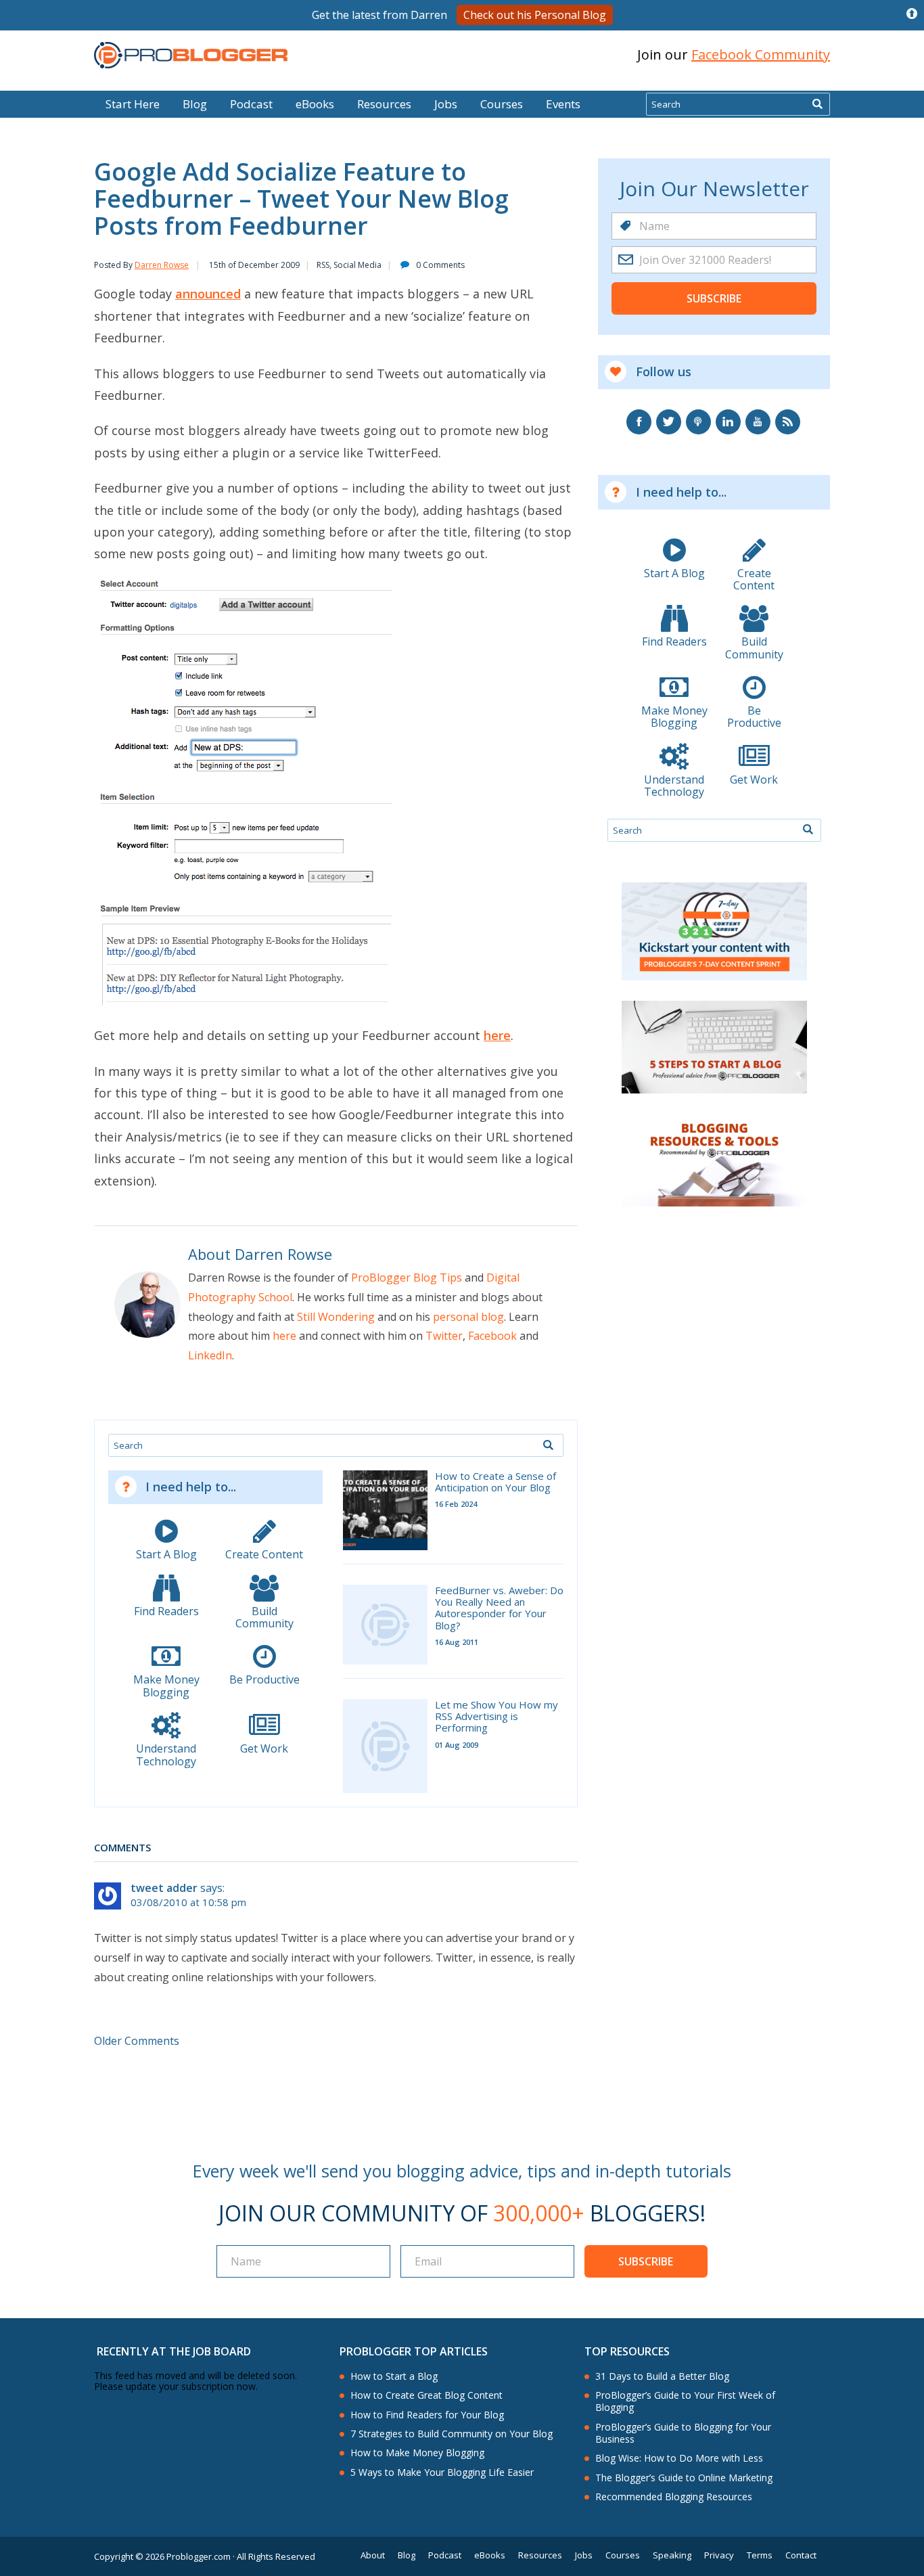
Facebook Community (761, 54)
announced (208, 294)
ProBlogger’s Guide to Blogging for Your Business (683, 2433)
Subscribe (714, 298)
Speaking (672, 2555)
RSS (323, 265)
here (497, 1035)
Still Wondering (336, 1317)
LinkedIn (210, 1355)
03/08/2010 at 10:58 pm (188, 1902)
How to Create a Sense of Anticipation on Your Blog (495, 1482)
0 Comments (440, 265)
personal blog (468, 1317)
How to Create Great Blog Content (426, 2395)
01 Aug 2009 (457, 1745)
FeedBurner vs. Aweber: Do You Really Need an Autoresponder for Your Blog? (499, 1608)
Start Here (133, 104)
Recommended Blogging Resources (674, 2497)
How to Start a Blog (394, 2376)
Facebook (492, 1336)
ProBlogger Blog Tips (407, 1278)
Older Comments (137, 2041)
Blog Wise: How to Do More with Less (679, 2458)
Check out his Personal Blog (535, 15)
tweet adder (164, 1888)
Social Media (357, 265)
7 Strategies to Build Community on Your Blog (452, 2434)
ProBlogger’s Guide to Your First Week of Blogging (685, 2401)
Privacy (719, 2555)
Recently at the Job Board (174, 2351)
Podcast (251, 104)
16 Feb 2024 (456, 1504)
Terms (760, 2555)
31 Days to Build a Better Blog (662, 2376)
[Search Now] (817, 104)
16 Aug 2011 (457, 1642)
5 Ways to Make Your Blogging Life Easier (442, 2472)
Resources (384, 104)
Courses (502, 104)
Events (563, 104)
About (373, 2555)
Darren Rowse (162, 265)
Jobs (446, 104)
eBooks (315, 104)
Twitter (444, 1336)
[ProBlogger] (191, 55)
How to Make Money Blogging (417, 2453)
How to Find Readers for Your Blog (427, 2415)
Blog (32, 81)
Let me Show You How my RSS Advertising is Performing (496, 1717)
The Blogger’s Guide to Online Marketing (684, 2478)
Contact (801, 2555)
